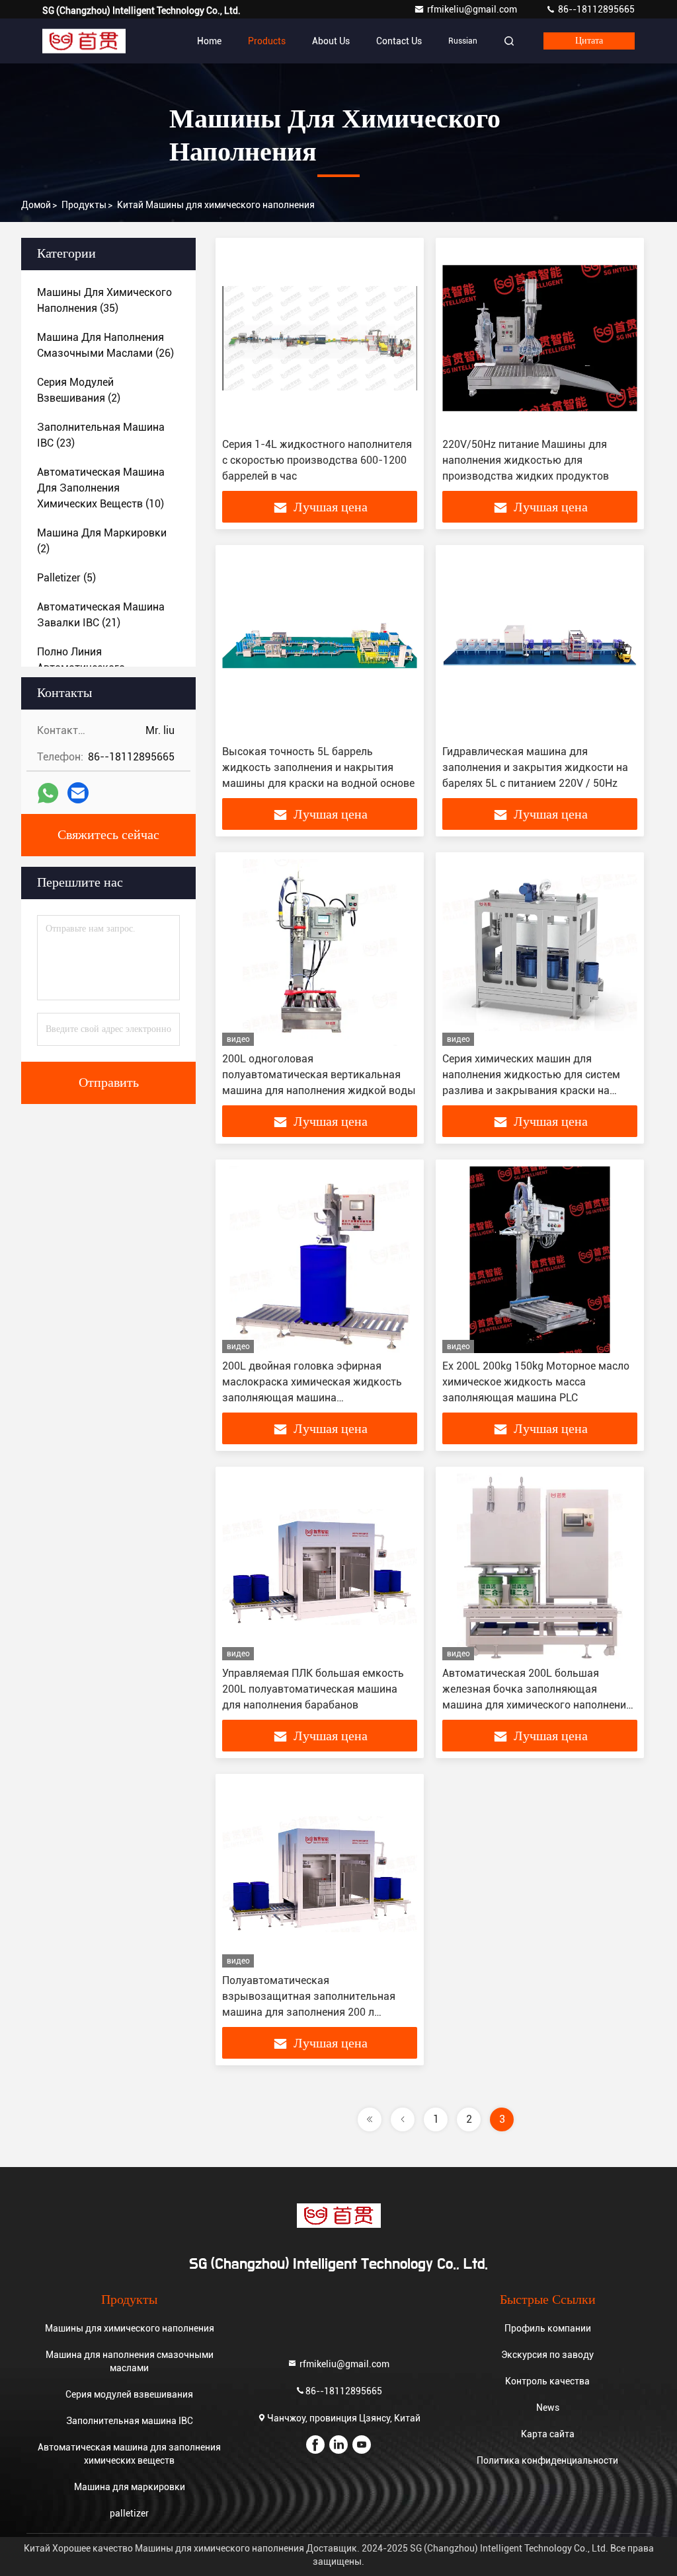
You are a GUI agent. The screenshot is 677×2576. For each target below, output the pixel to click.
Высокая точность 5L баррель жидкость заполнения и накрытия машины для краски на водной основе (318, 767)
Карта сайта (548, 2434)
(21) (101, 615)
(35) (104, 300)
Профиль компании (548, 2328)
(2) (79, 390)
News (548, 2408)
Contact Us (399, 41)
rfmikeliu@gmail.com (473, 9)
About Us (331, 41)
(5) (66, 578)
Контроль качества (547, 2381)
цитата (589, 41)
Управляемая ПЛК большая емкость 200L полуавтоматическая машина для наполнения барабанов (313, 1689)
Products (267, 41)
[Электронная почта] (78, 793)
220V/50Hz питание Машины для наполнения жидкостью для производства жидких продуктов (526, 460)
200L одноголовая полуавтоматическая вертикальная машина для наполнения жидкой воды (319, 1075)
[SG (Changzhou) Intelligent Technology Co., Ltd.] (84, 41)
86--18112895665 (595, 9)
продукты (84, 205)
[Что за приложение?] (48, 793)
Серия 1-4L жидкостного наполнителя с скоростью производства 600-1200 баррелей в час (317, 460)
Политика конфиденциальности (547, 2460)
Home (209, 41)
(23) (101, 435)
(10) (101, 488)
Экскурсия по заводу (547, 2355)
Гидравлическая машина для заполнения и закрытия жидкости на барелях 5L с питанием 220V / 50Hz (535, 767)
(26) (105, 345)
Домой (36, 205)
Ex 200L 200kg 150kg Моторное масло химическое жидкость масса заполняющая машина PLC (536, 1382)
